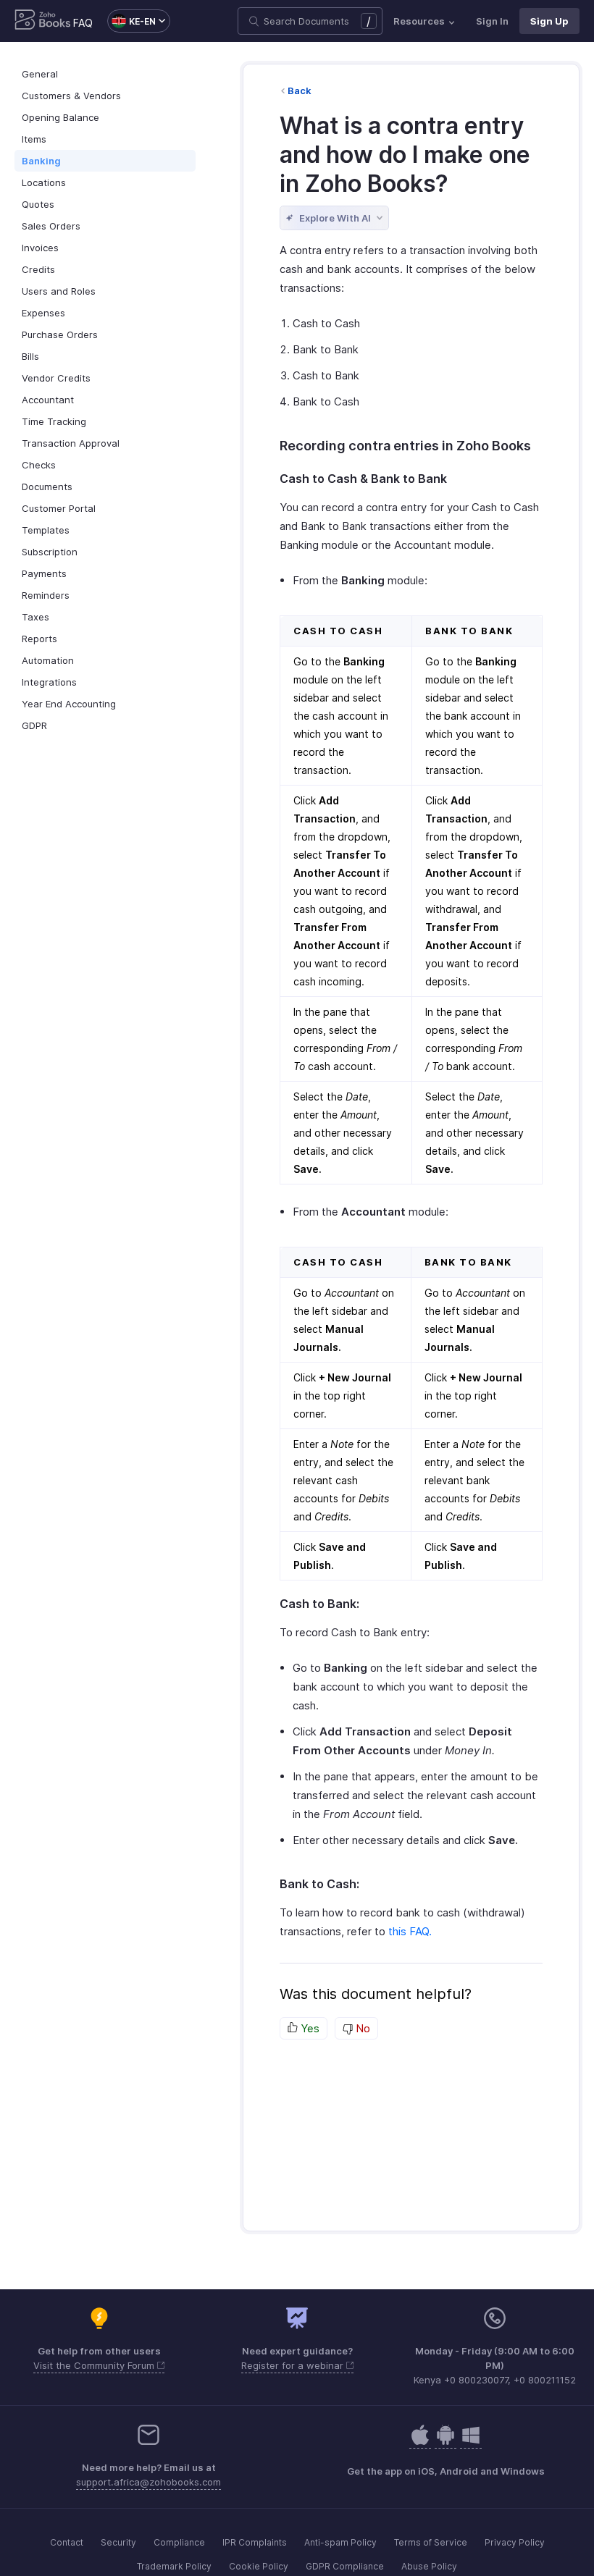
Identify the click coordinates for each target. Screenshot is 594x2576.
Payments (44, 573)
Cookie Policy (259, 2566)
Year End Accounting (69, 704)
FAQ (83, 23)
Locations (44, 182)
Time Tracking (54, 421)
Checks (39, 465)
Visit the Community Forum (95, 2365)
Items (34, 139)
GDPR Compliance (345, 2566)
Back (300, 91)
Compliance (179, 2542)
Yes (309, 2028)
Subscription (50, 552)
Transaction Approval (71, 443)
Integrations (49, 682)
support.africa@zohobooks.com (148, 2482)
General (40, 74)
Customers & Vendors (71, 96)
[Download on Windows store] (471, 2442)
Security (118, 2542)
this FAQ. (410, 1931)
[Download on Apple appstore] (445, 2442)
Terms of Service (431, 2542)
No (361, 2028)
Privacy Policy (515, 2542)
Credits (38, 269)
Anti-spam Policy (340, 2542)
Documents (47, 487)
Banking (41, 161)
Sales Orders (51, 226)
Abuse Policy (429, 2566)
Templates (46, 530)
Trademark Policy (174, 2566)
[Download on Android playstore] (420, 2442)
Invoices (40, 248)
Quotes (38, 204)
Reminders (46, 595)
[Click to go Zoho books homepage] (43, 21)
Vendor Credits (56, 378)
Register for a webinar (294, 2365)
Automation (48, 660)
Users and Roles (59, 291)
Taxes (35, 617)
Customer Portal (59, 508)
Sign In (492, 21)
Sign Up (549, 21)
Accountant (48, 400)
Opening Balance (60, 117)
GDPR (34, 725)
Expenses (43, 313)
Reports (39, 639)
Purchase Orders (60, 334)
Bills (30, 356)
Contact (67, 2542)
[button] (131, 21)
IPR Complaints (255, 2542)
